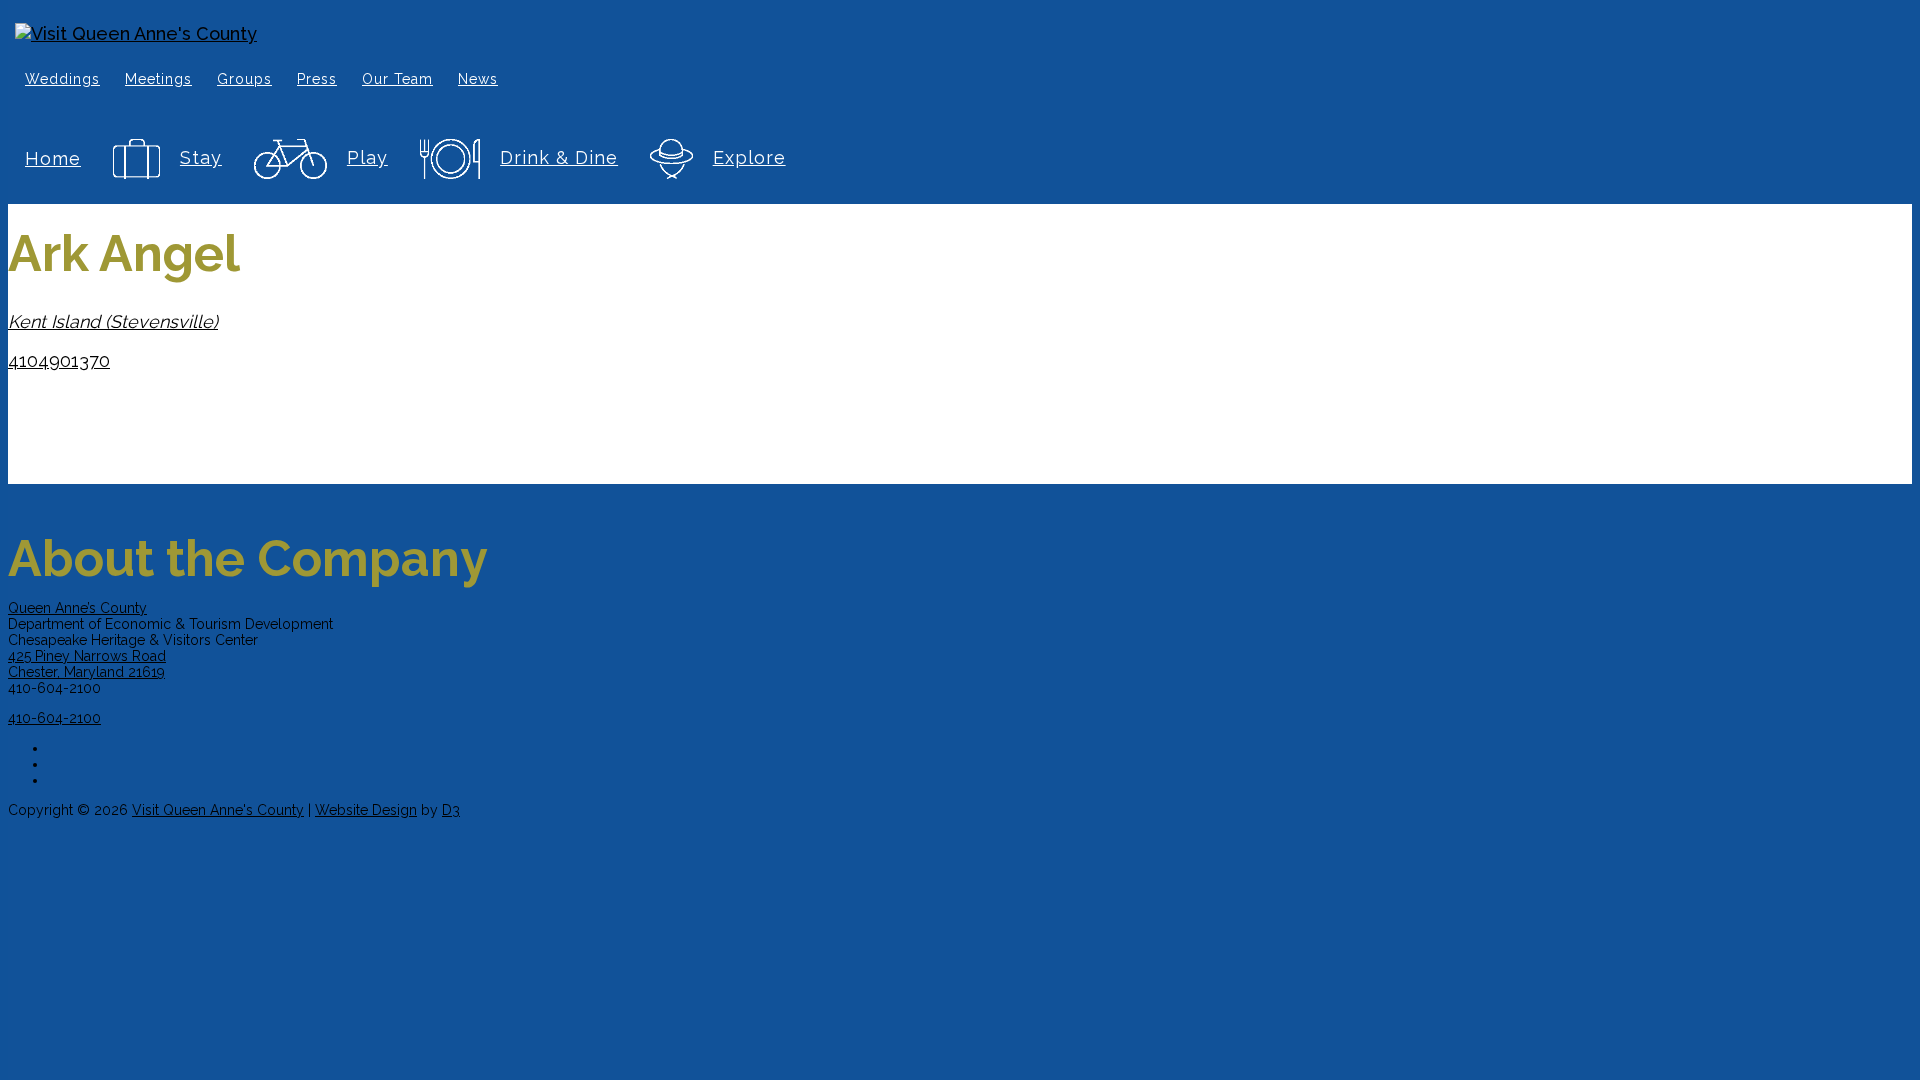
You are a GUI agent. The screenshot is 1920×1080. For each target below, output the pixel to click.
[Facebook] (743, 745)
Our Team (397, 79)
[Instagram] (743, 761)
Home (53, 158)
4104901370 (59, 360)
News (478, 79)
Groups (244, 79)
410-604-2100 (54, 718)
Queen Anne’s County (77, 608)
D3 (451, 810)
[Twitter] (743, 777)
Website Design (366, 810)
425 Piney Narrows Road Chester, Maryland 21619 (87, 664)
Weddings (62, 79)
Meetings (158, 79)
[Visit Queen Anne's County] (730, 33)
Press (317, 79)
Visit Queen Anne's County (218, 810)
